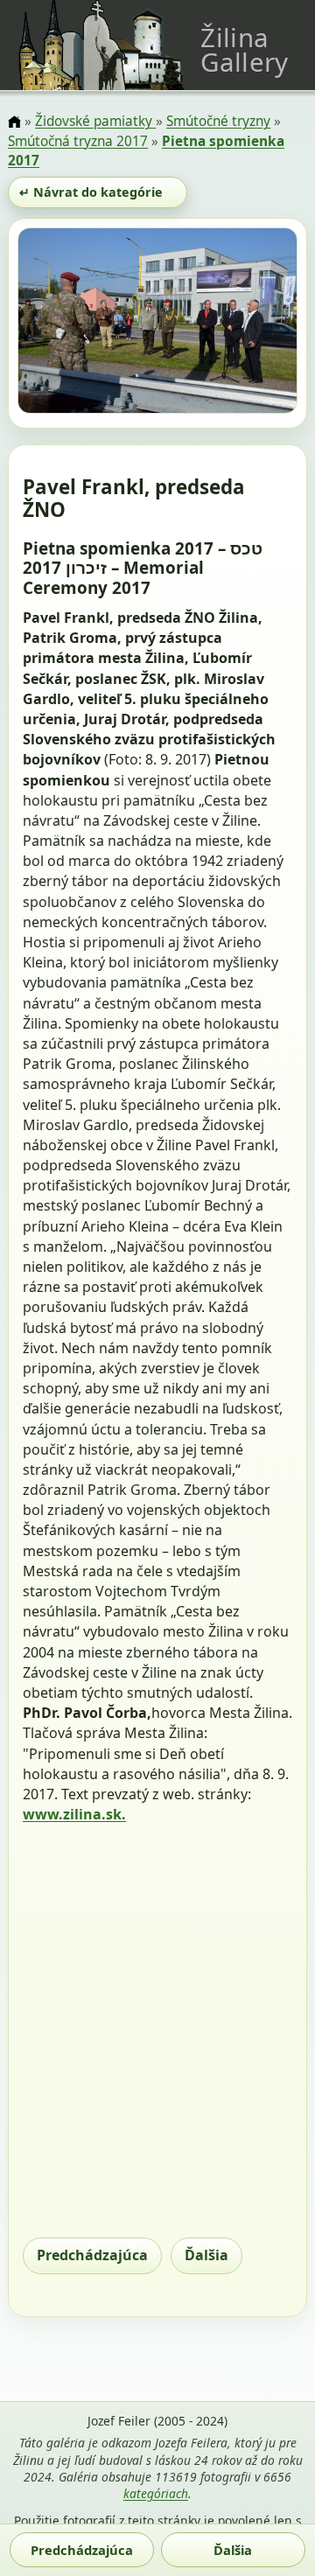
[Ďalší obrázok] (255, 324)
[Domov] (14, 123)
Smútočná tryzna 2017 (78, 141)
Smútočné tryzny (218, 121)
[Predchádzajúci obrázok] (59, 324)
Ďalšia (206, 2255)
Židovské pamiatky (95, 121)
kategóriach (156, 2493)
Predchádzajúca (92, 2255)
